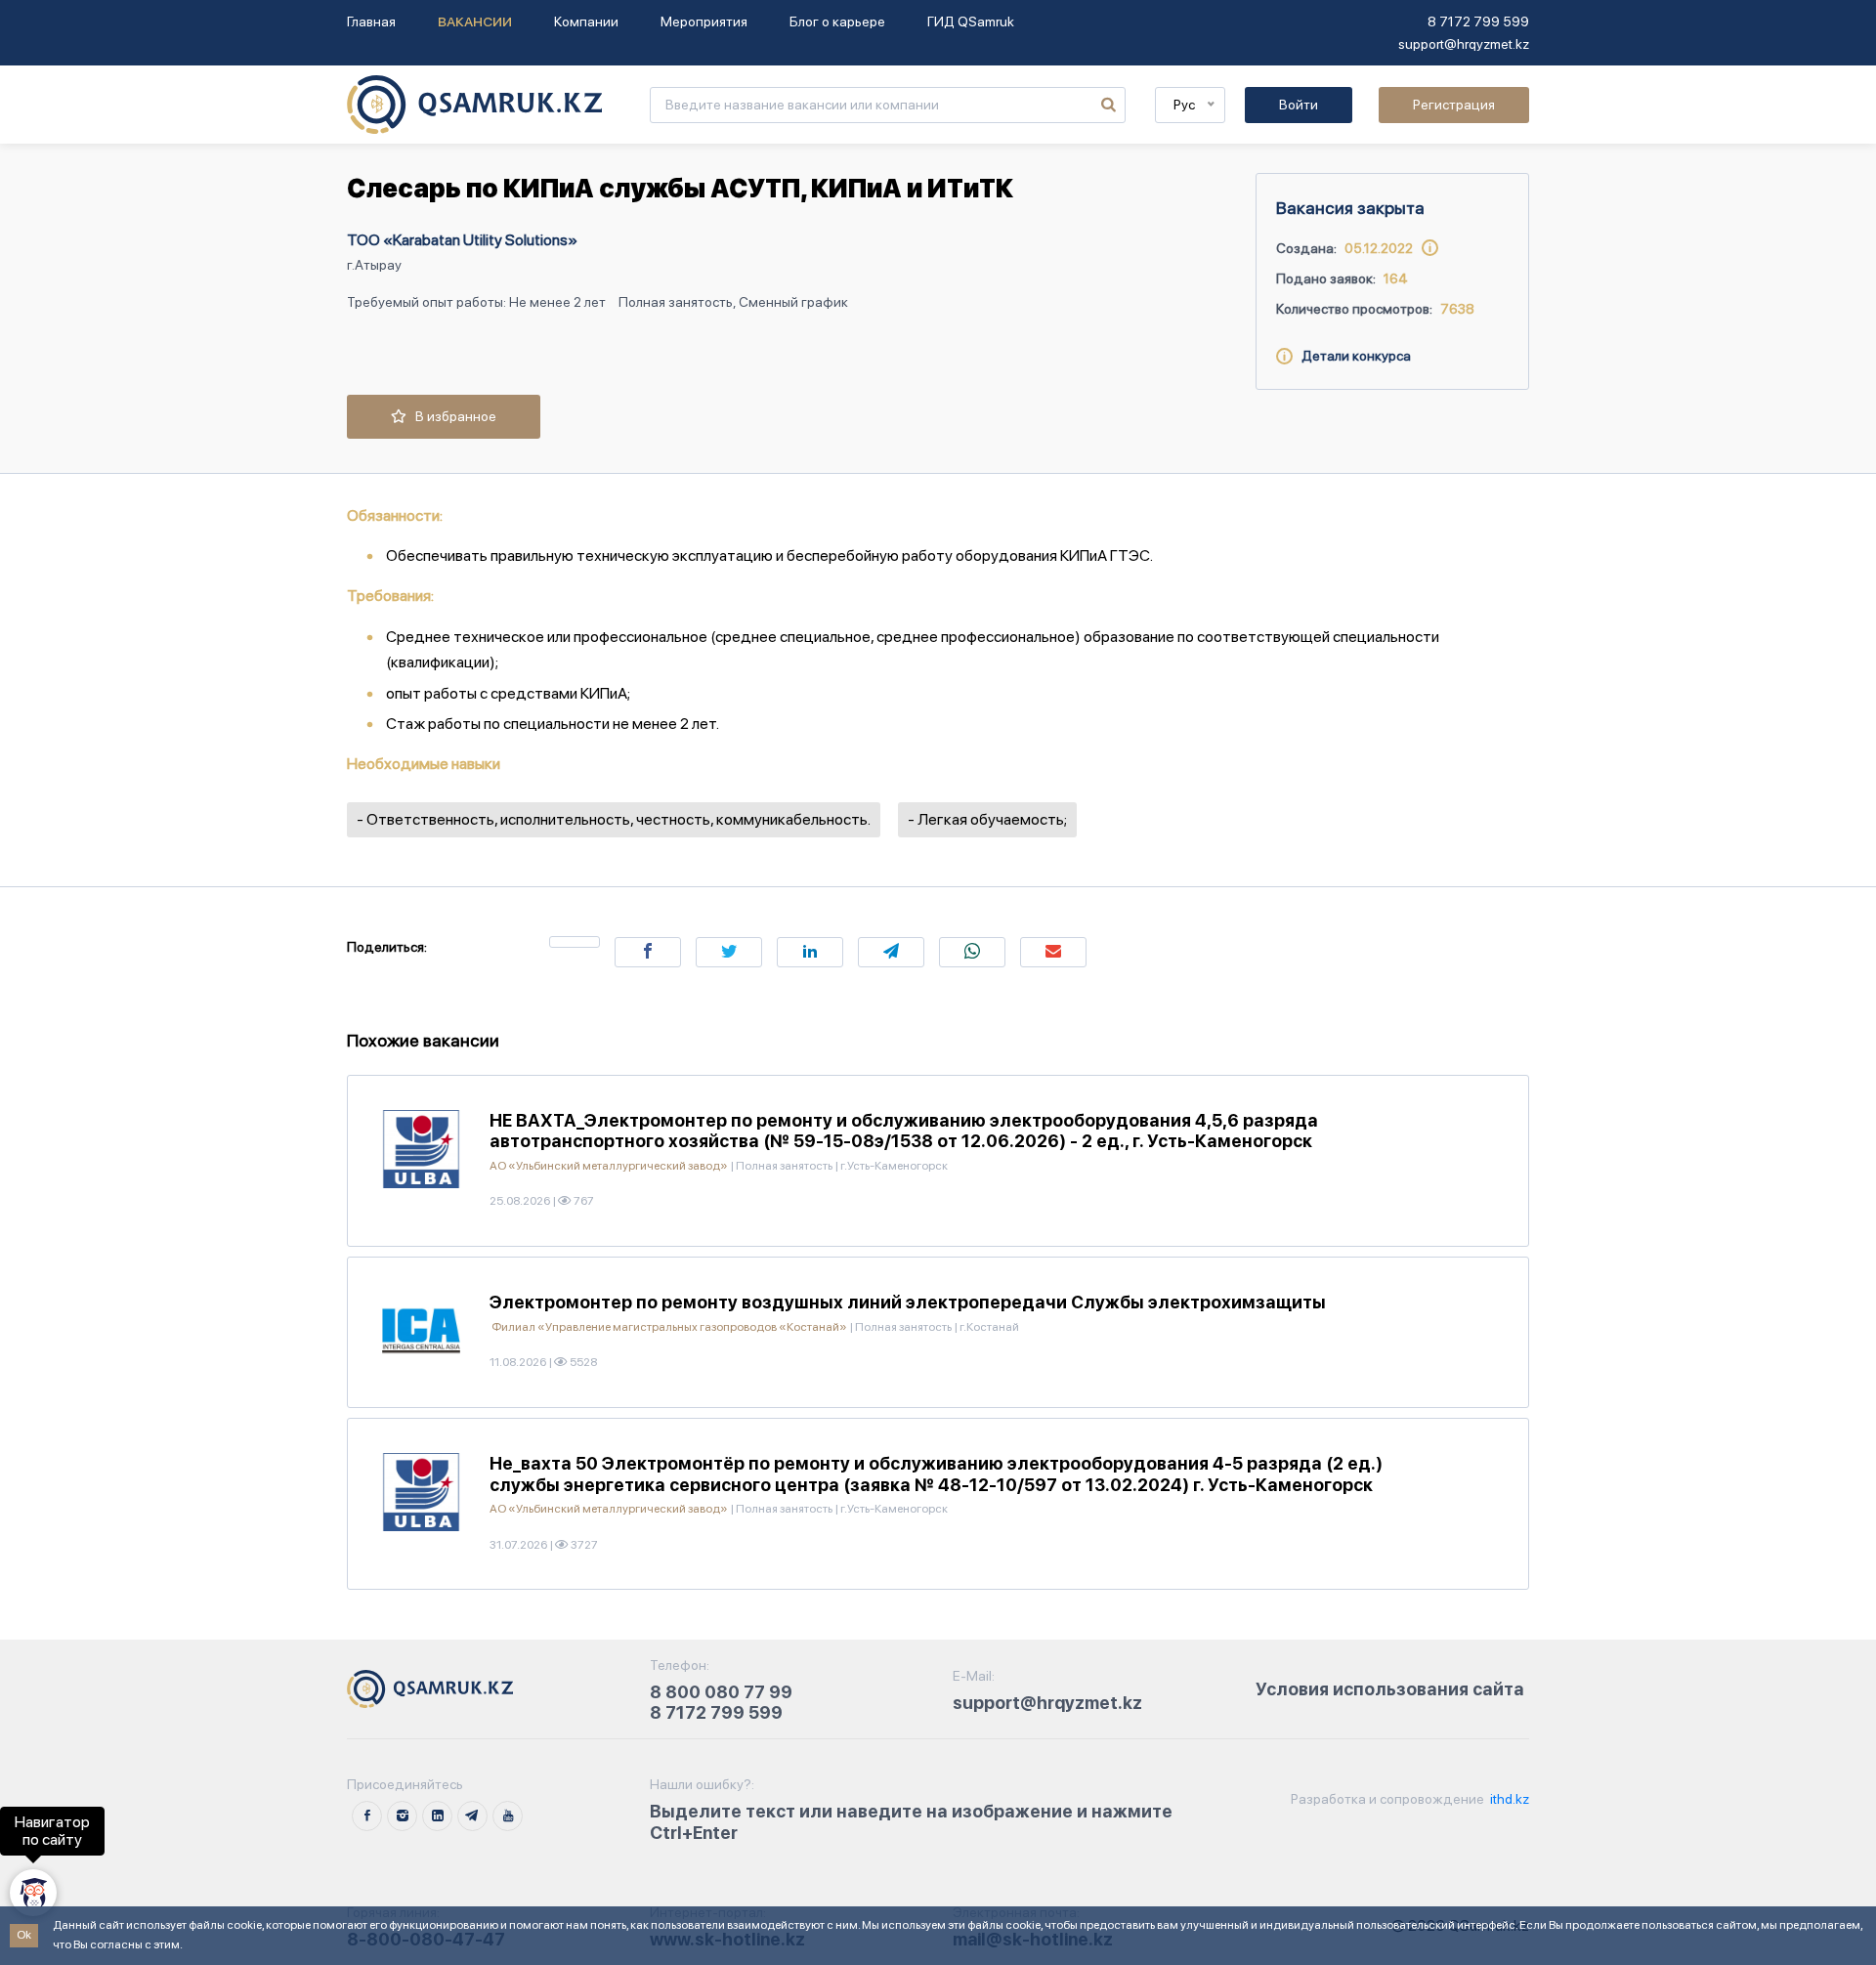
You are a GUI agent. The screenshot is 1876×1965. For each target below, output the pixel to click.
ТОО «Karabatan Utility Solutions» (462, 240)
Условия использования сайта (1390, 1689)
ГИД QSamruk (971, 21)
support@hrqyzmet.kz (1464, 44)
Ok (24, 1935)
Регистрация (1454, 105)
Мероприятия (704, 21)
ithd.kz (1508, 1799)
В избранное (451, 416)
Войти (1299, 105)
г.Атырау (374, 265)
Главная (371, 21)
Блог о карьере (837, 21)
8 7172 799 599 (1478, 21)
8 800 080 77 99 (721, 1692)
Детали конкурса (1352, 356)
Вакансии (475, 21)
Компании (586, 21)
